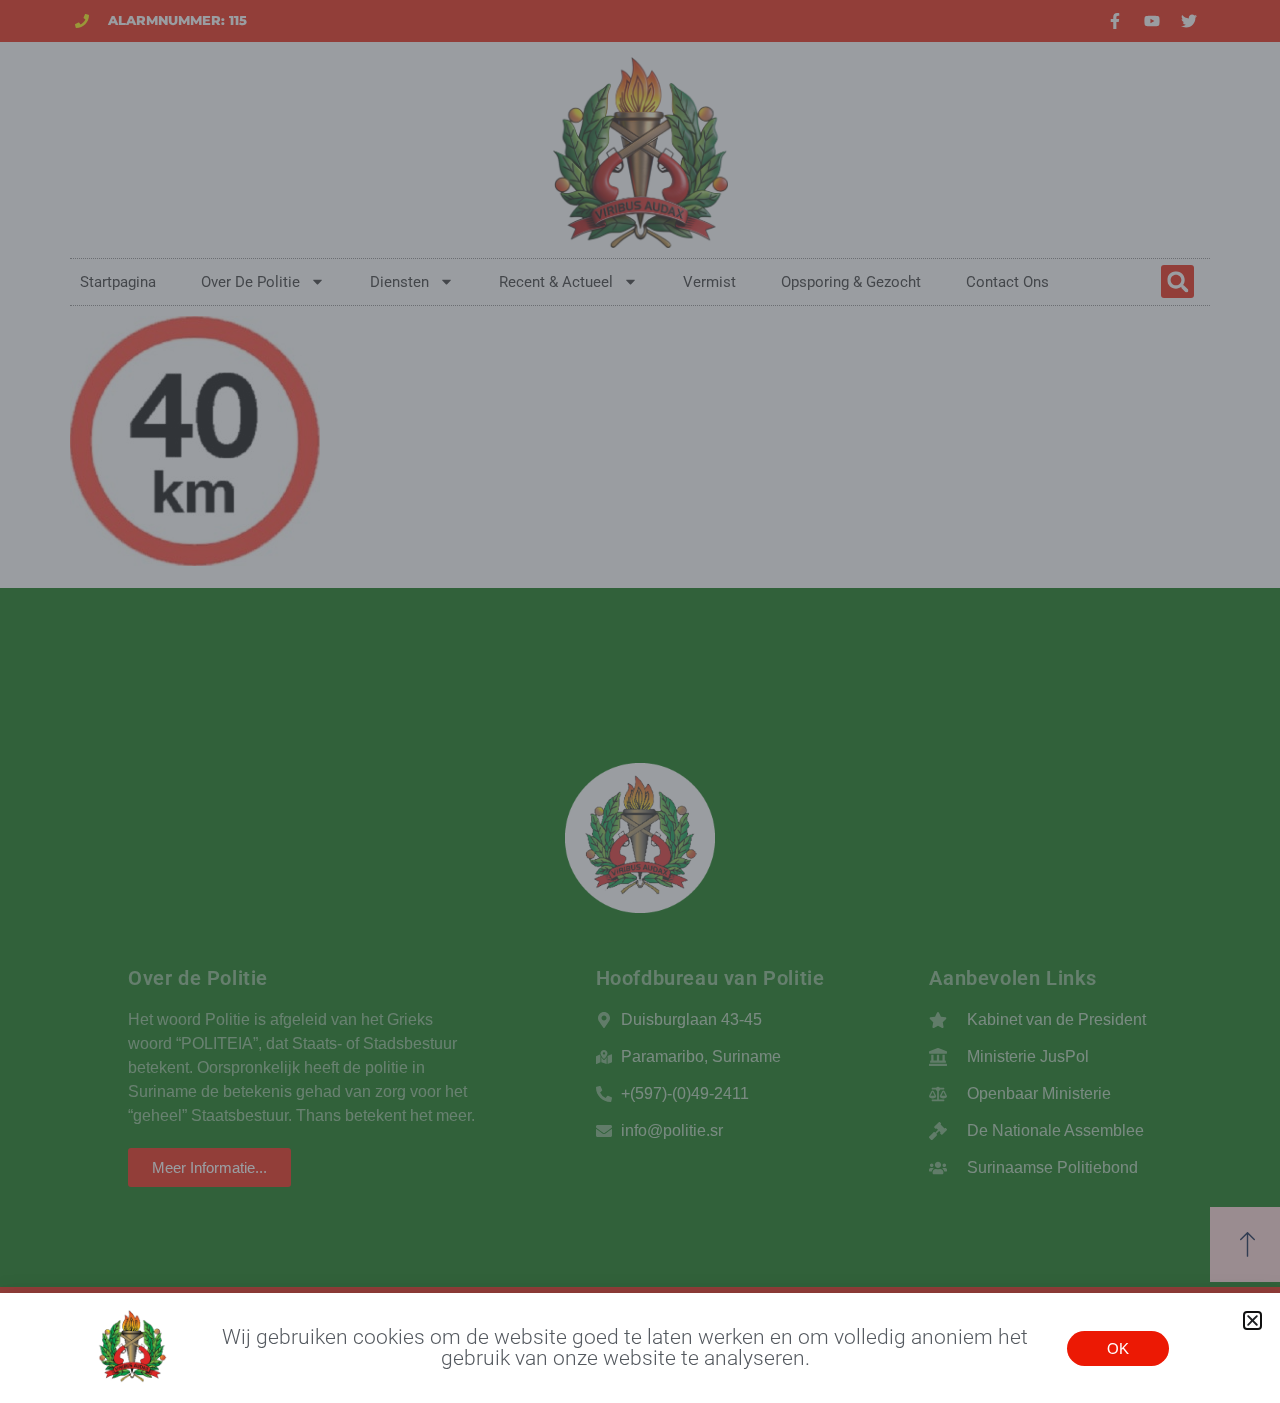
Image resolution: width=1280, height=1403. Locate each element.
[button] (1252, 1320)
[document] (640, 701)
